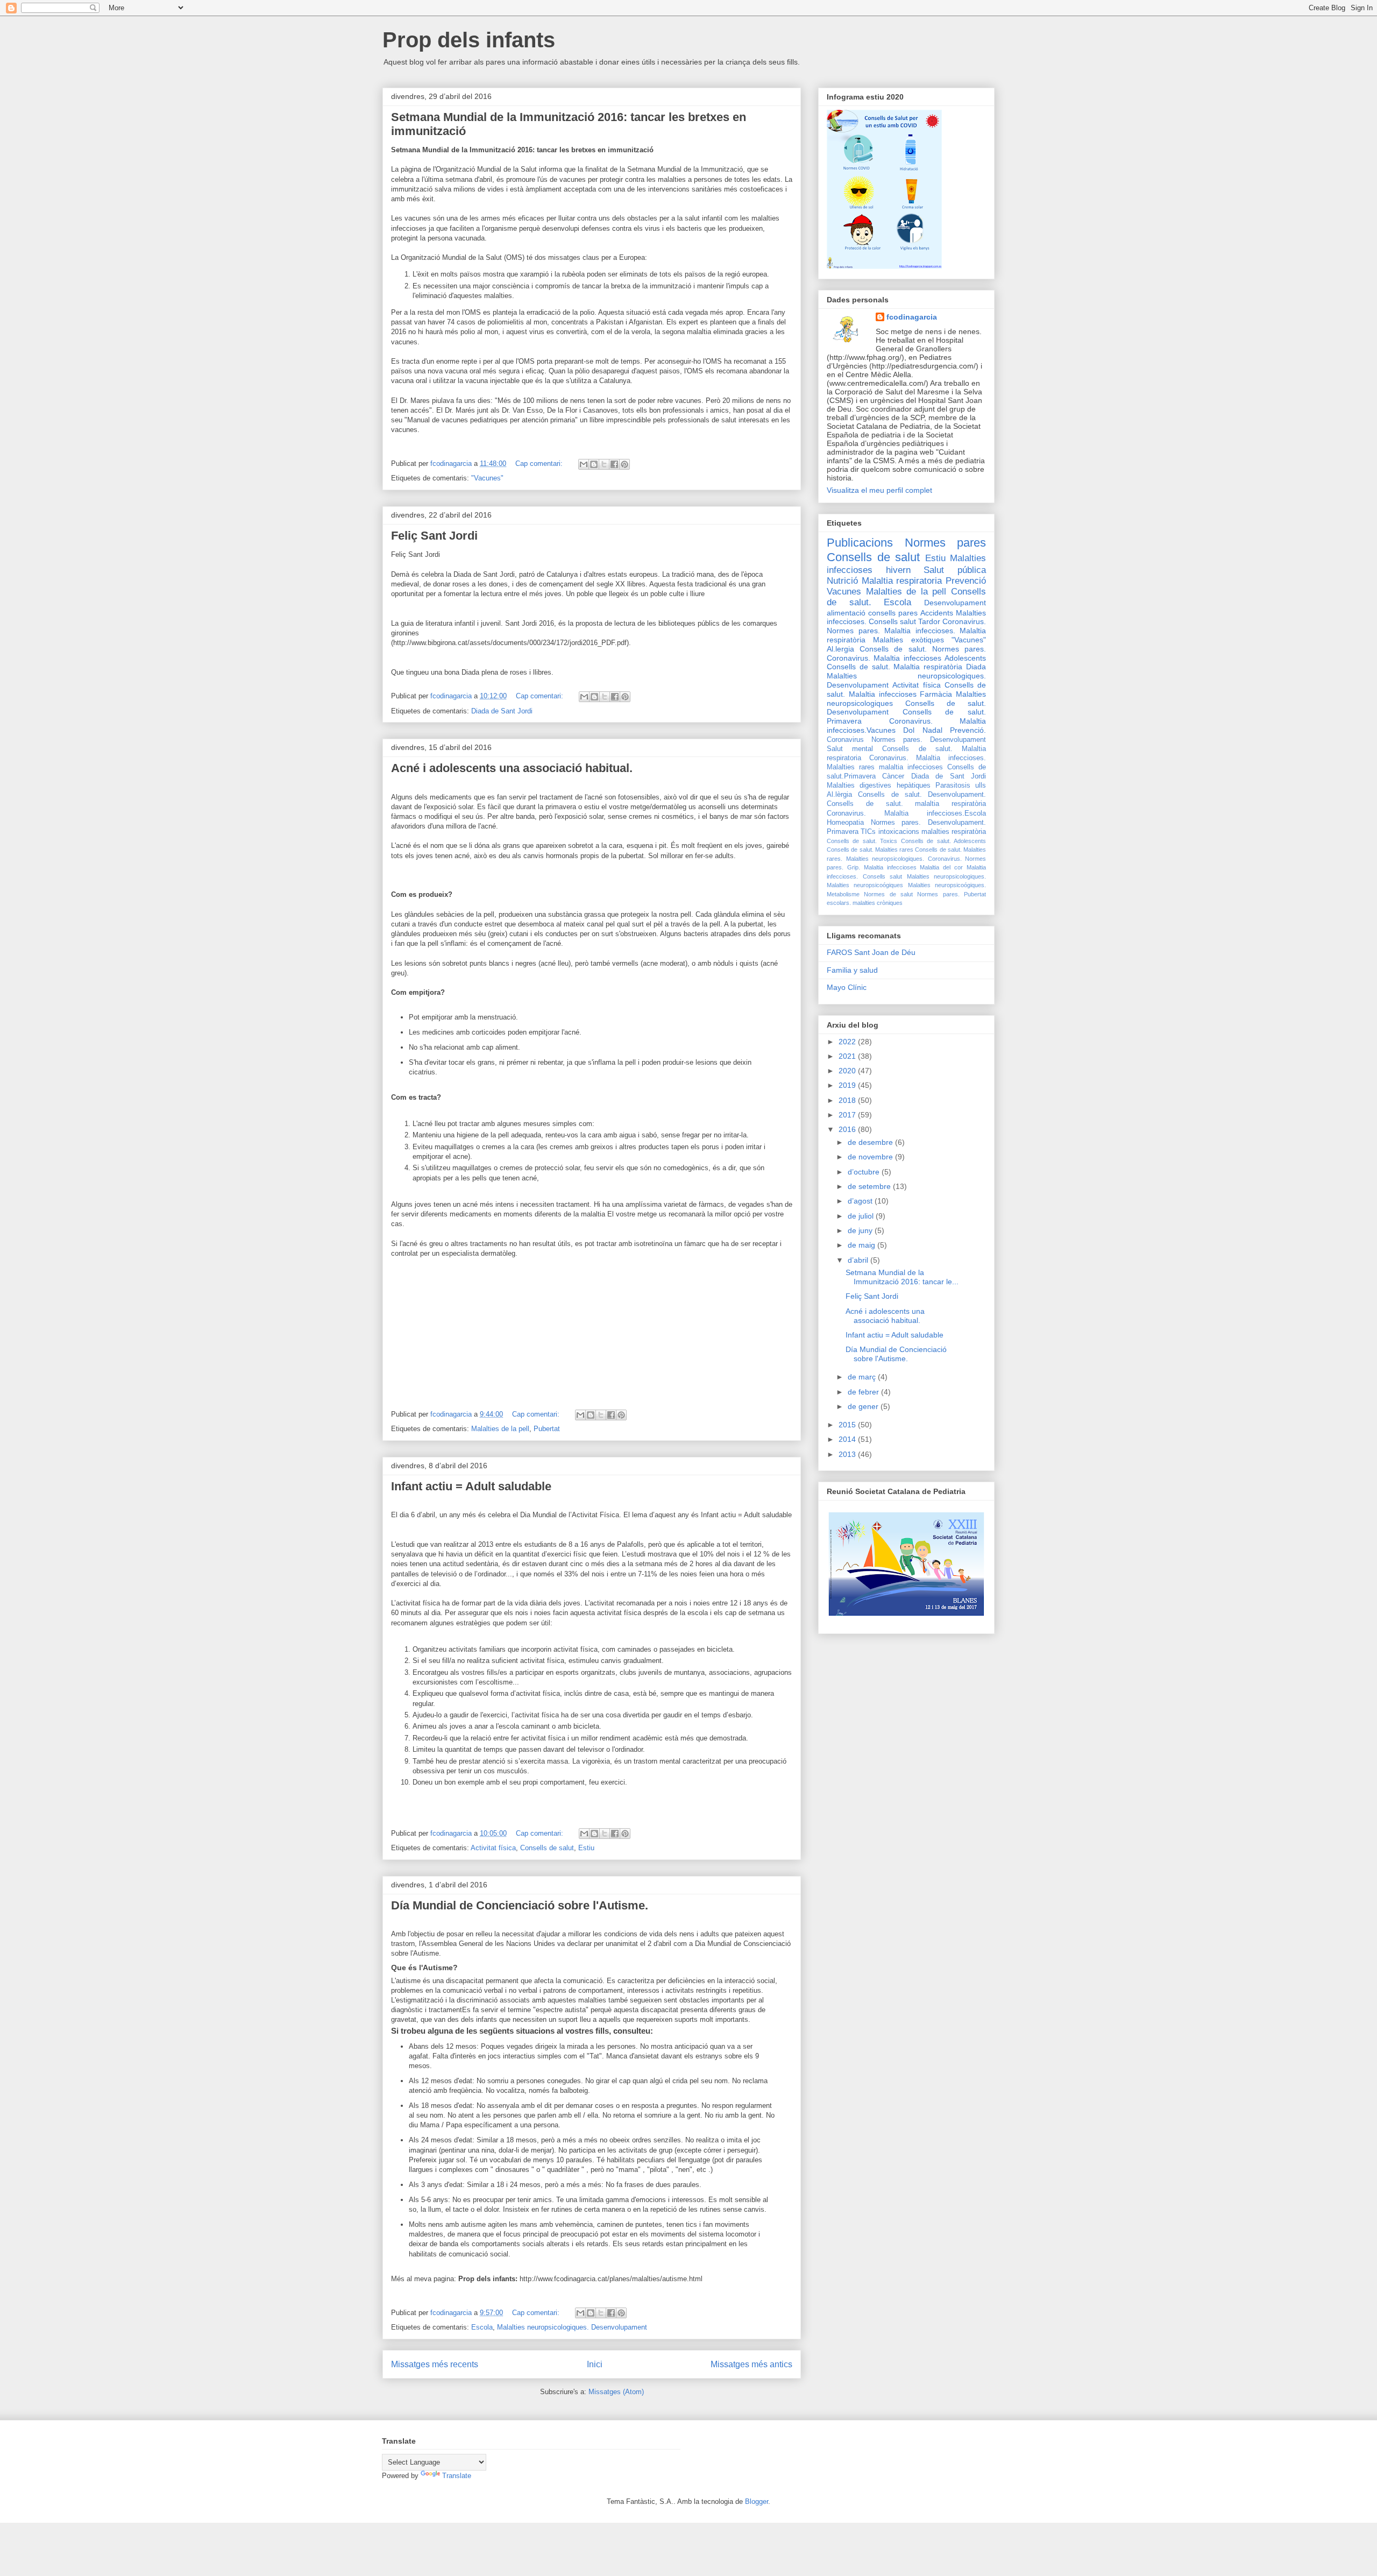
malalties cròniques (878, 903)
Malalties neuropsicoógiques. (947, 885)
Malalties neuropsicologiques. (947, 876)
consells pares (893, 613)
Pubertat (547, 1429)
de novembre (871, 1157)
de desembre (871, 1142)
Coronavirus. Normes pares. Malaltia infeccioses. (906, 626)
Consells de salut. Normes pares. (923, 649)
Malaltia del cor (941, 867)
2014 (848, 1439)
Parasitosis (953, 785)
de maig (863, 1245)
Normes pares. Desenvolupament (929, 740)
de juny (861, 1230)
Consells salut (892, 621)
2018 (848, 1100)
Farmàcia (936, 694)
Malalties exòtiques (908, 640)
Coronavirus (845, 740)
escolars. (839, 903)
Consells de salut (547, 1848)
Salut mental (850, 749)
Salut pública (955, 570)
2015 (848, 1425)
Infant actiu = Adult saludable (471, 1486)
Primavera (843, 832)
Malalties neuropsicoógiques (865, 885)
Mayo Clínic (847, 987)
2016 (848, 1129)
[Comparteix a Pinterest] (624, 464)
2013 (848, 1454)
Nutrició (842, 581)
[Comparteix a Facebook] (614, 464)
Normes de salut (888, 894)
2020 (848, 1071)
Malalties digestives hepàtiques (879, 785)
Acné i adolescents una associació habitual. (512, 768)
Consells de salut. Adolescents (943, 841)
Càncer (893, 776)
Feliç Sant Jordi (434, 536)
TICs (868, 832)
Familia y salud (852, 970)
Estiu (586, 1848)
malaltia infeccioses (911, 767)
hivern (898, 570)
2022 (848, 1042)
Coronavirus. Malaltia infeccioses (884, 658)
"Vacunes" (487, 478)
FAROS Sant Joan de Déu (871, 952)
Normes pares (946, 543)
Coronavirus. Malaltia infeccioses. (928, 758)
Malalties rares (851, 767)
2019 (848, 1085)
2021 (848, 1056)
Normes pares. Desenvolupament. (928, 823)
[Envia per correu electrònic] (584, 464)
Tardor (929, 621)
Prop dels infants (469, 40)
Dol (909, 730)
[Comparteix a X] (604, 464)
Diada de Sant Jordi (502, 711)
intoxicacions (899, 832)
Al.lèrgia (839, 795)
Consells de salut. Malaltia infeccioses (906, 689)
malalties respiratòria (954, 832)
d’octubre (865, 1172)
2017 (848, 1115)
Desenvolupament (955, 603)
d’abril (859, 1260)
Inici (595, 2364)
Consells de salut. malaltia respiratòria (906, 804)
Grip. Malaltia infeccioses (882, 867)
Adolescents (965, 658)
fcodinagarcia (912, 317)
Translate (457, 2476)
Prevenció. (968, 730)
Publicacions (860, 543)
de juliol (862, 1216)
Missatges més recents (435, 2364)
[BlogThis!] (594, 464)
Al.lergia (840, 649)
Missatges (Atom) (616, 2392)
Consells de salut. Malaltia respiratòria (895, 667)
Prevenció (966, 581)
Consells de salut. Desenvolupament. (922, 795)
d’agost (861, 1201)
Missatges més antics (751, 2364)
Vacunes (844, 592)
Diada (976, 667)
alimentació (846, 613)
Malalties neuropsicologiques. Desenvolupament (572, 2327)
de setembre (870, 1186)
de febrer (864, 1392)
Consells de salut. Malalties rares (870, 850)
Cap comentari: (540, 463)
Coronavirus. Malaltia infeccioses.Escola (906, 813)
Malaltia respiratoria (902, 581)
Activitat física (493, 1848)
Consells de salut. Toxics (862, 841)
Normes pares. (938, 894)
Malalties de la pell (500, 1429)
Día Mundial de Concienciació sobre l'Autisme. (520, 1905)
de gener (864, 1406)
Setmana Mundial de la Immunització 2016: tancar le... (902, 1277)
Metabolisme (843, 894)
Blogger (757, 2501)
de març (863, 1377)
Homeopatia (845, 823)
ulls (981, 785)
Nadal (932, 730)
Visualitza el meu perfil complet (879, 490)
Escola (482, 2327)
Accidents (937, 613)
